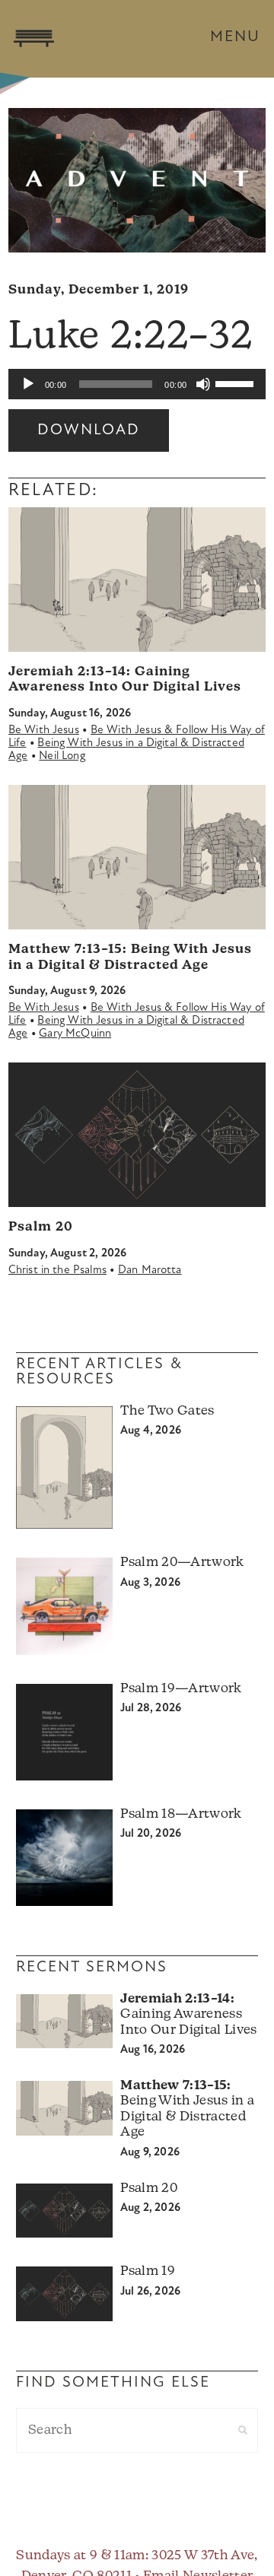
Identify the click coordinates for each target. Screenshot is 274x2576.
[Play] (28, 384)
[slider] (237, 383)
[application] (137, 384)
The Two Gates (167, 1411)
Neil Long (62, 756)
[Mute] (203, 384)
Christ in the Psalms (57, 1271)
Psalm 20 (41, 1227)
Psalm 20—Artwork (182, 1563)
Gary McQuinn (75, 1034)
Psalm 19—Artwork (181, 1689)
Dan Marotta (150, 1271)
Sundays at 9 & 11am (80, 2556)
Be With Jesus (44, 731)
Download (89, 430)
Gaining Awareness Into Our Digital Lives (188, 2015)
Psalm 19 (148, 2271)
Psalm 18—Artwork (181, 1814)
